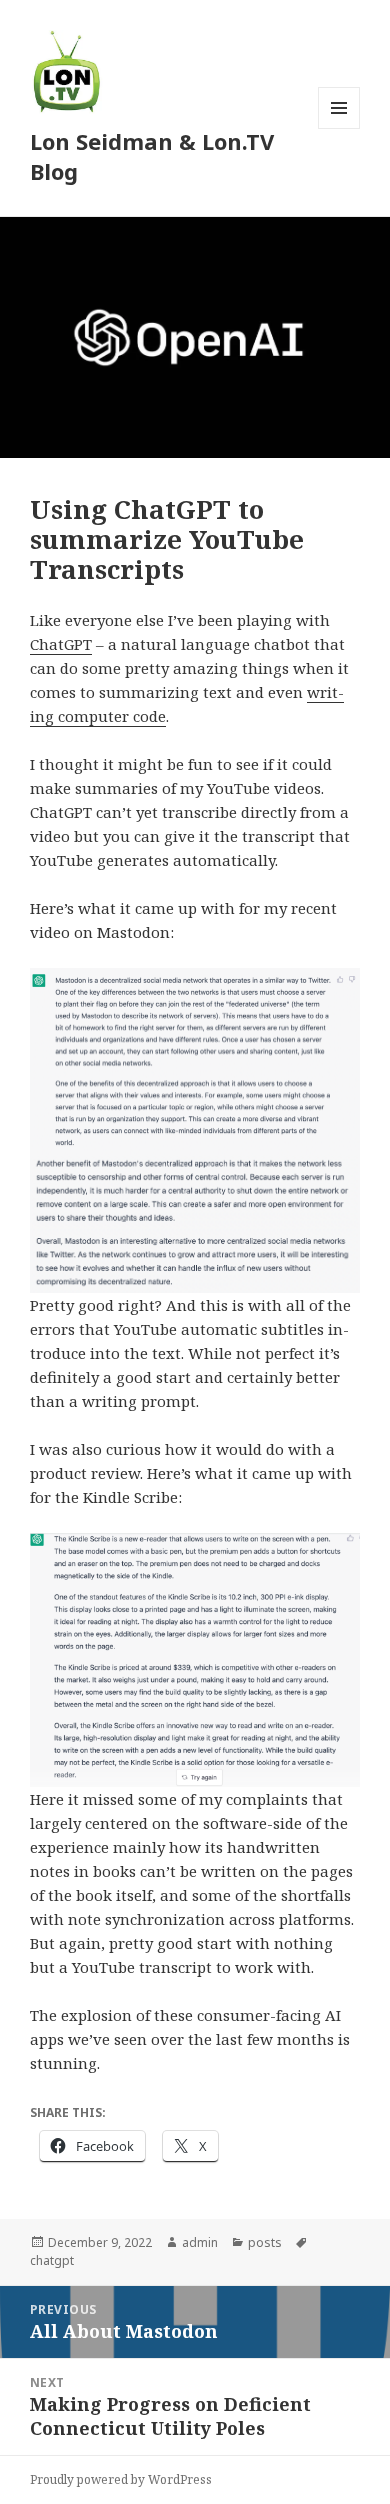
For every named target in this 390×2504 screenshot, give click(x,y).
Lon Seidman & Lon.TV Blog (152, 156)
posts (265, 2242)
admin (200, 2242)
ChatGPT (61, 644)
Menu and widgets (339, 128)
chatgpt (52, 2260)
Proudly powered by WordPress (121, 2479)
